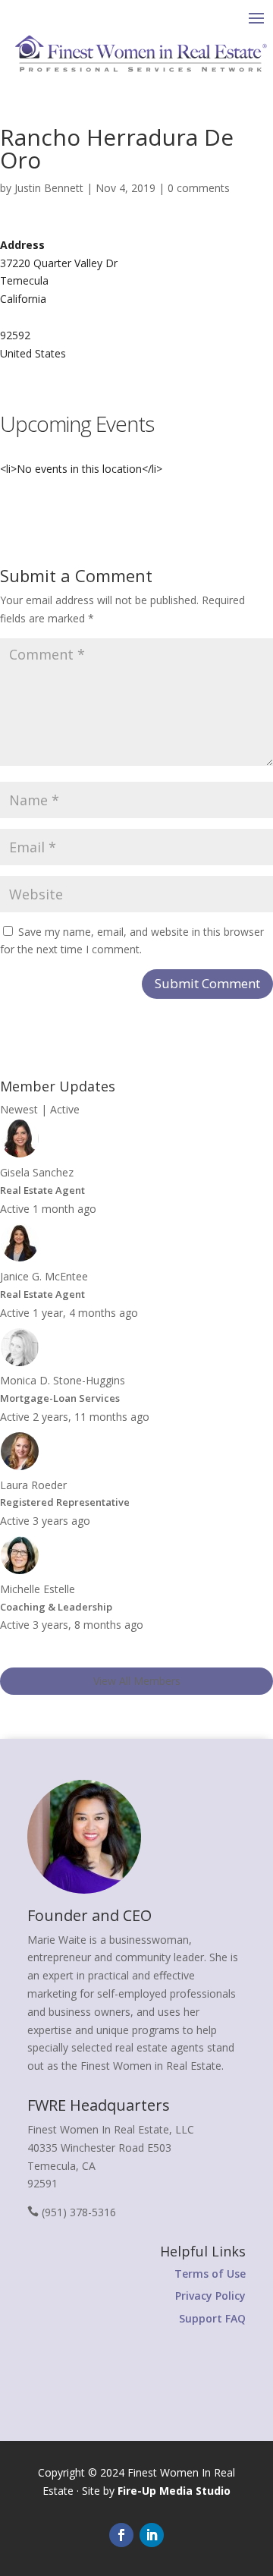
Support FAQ (212, 2318)
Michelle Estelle (38, 1589)
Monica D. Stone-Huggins (63, 1380)
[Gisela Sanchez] (20, 1154)
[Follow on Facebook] (121, 2535)
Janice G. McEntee (44, 1276)
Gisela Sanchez (37, 1172)
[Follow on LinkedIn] (152, 2535)
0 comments (199, 188)
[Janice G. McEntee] (20, 1258)
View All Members (137, 1681)
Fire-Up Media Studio (174, 2491)
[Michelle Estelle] (20, 1571)
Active (65, 1109)
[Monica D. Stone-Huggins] (20, 1363)
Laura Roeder (33, 1485)
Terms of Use (210, 2274)
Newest (19, 1109)
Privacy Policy (210, 2296)
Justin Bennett (49, 188)
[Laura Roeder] (20, 1467)
